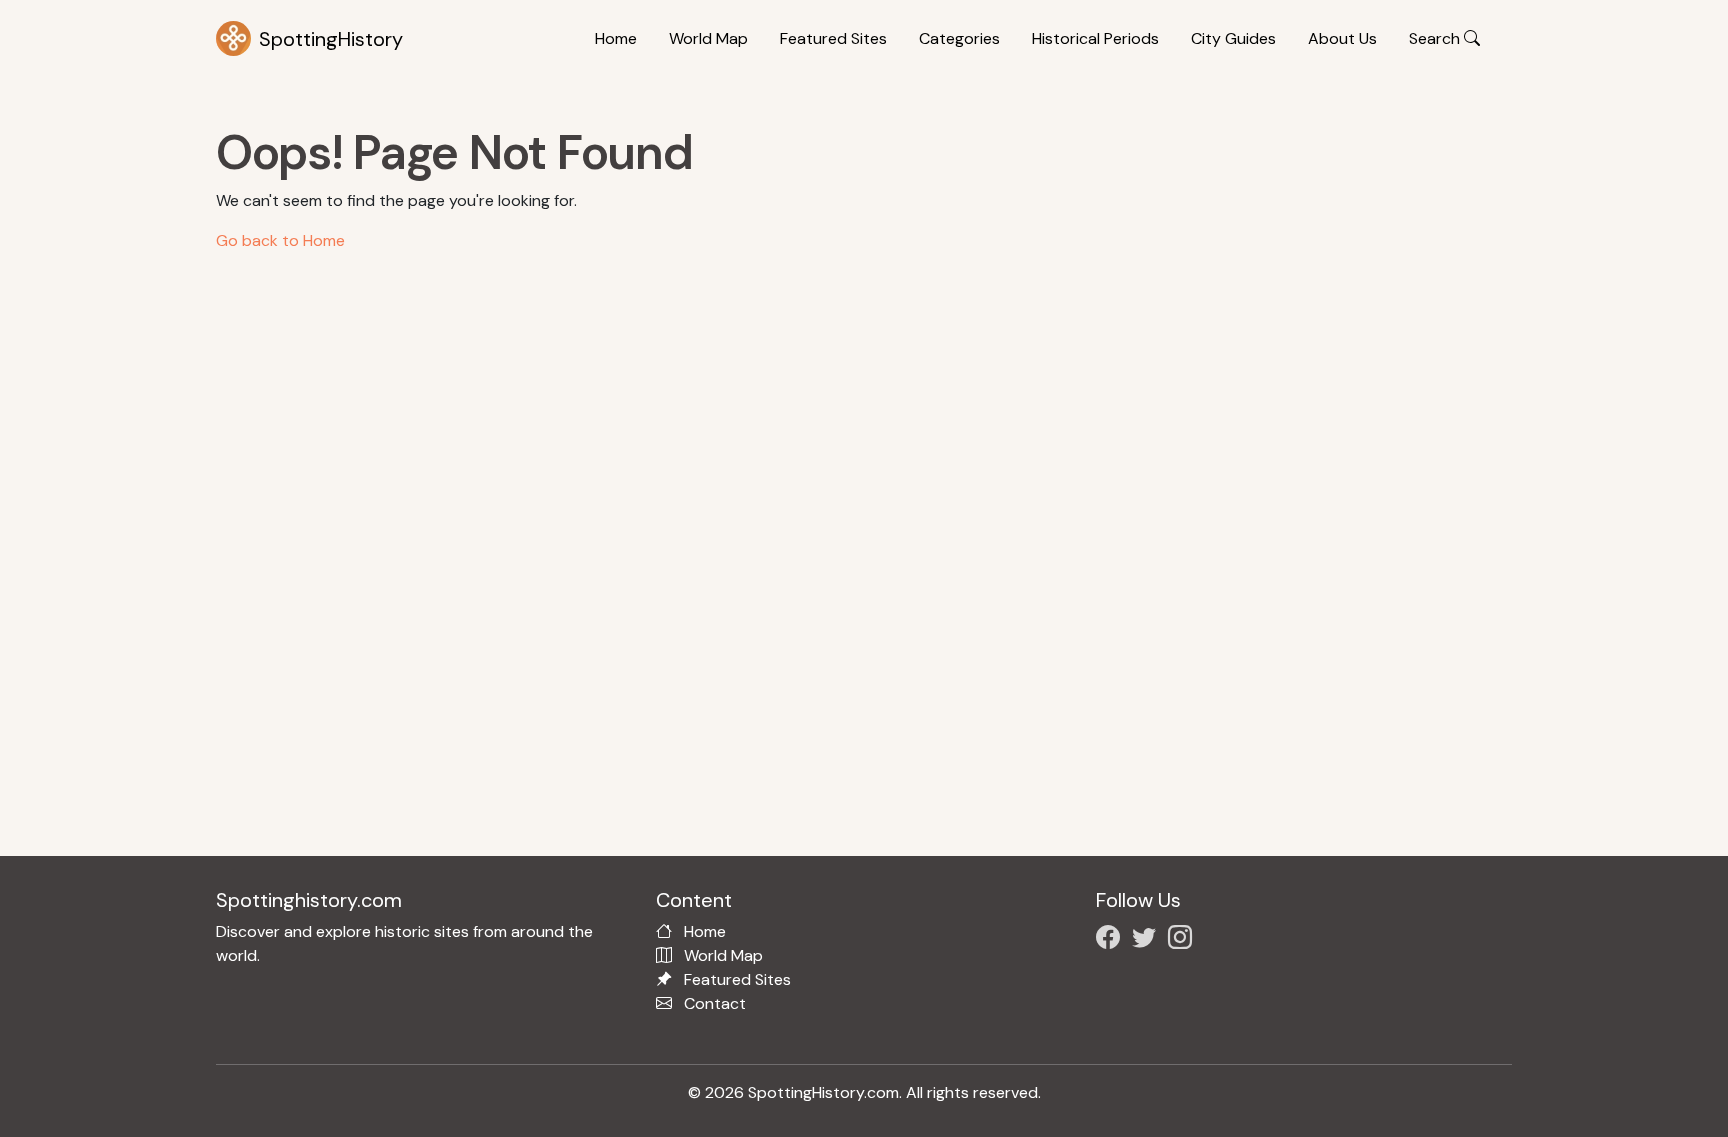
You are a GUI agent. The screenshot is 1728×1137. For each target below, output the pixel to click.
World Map (708, 38)
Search (1436, 38)
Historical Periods (1095, 38)
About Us (1342, 38)
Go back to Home (280, 240)
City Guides (1233, 38)
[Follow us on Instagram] (1184, 940)
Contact (715, 1003)
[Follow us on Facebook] (1112, 940)
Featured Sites (833, 38)
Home (616, 38)
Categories (959, 38)
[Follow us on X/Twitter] (1148, 940)
